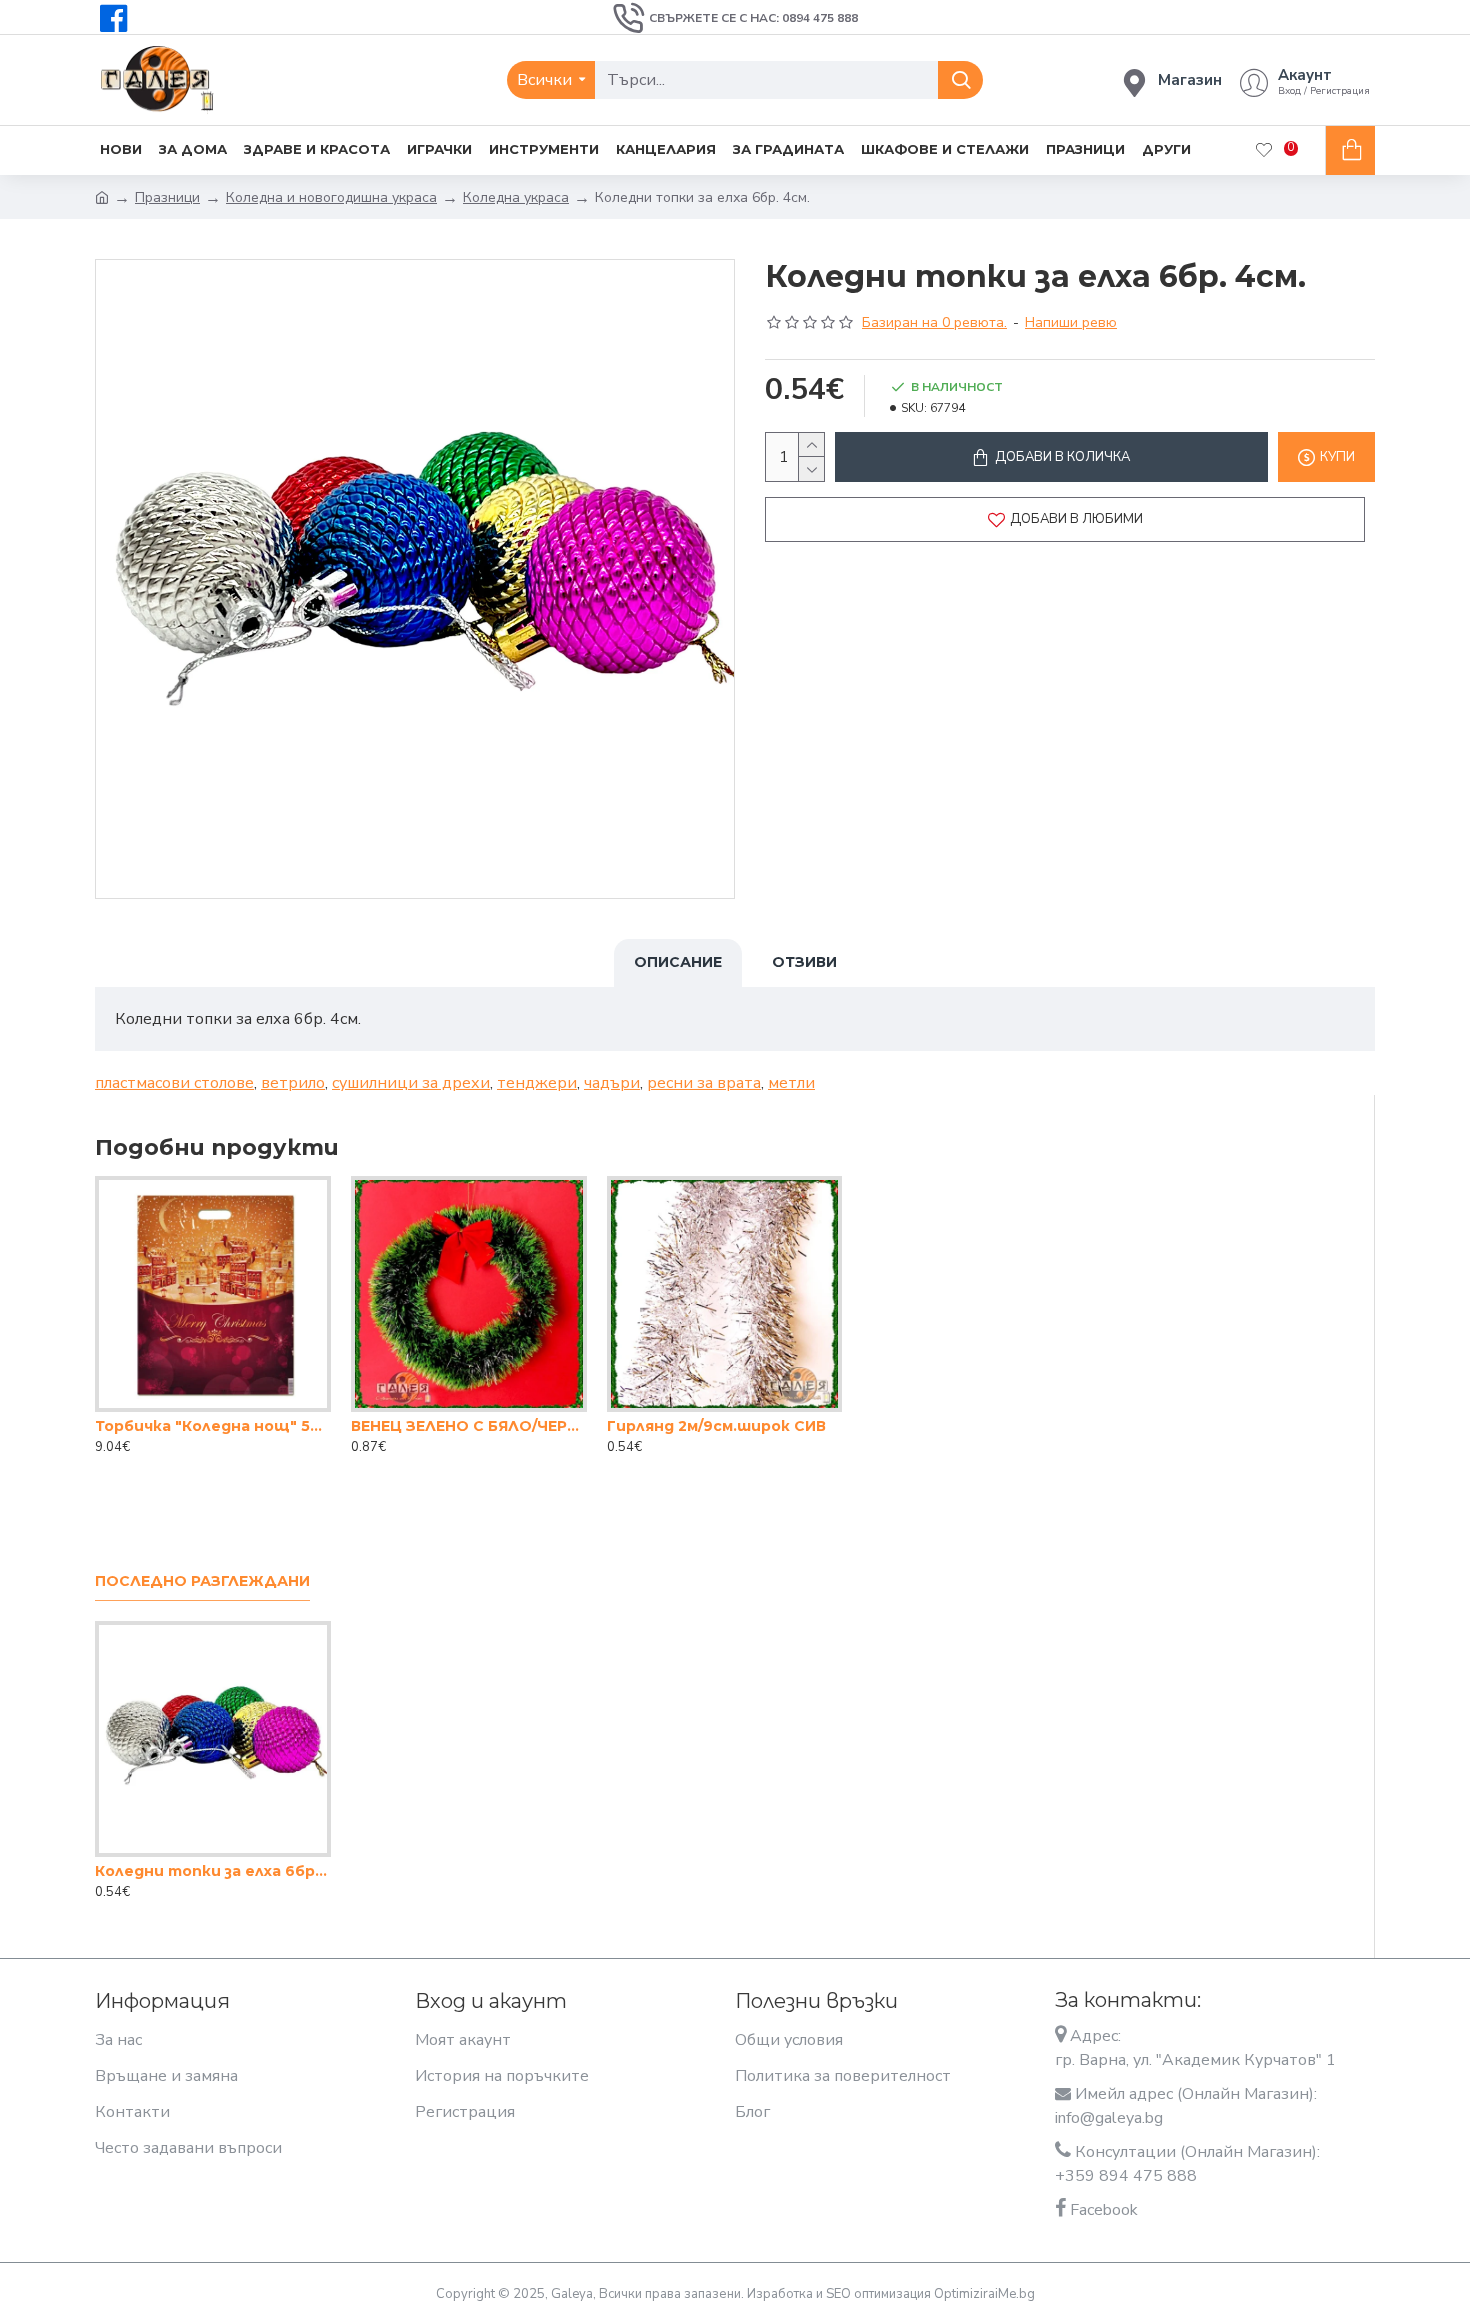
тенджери (537, 1083)
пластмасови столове (174, 1083)
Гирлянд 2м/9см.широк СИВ (716, 1426)
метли (791, 1083)
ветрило (293, 1083)
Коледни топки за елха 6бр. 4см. (213, 1871)
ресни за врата (704, 1083)
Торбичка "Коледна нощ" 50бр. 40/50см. (213, 1426)
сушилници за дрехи (411, 1083)
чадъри (612, 1083)
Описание (678, 962)
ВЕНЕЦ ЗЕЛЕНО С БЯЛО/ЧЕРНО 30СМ (469, 1426)
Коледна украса (516, 197)
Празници (167, 197)
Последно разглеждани (202, 1581)
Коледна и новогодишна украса (331, 197)
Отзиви (804, 962)
